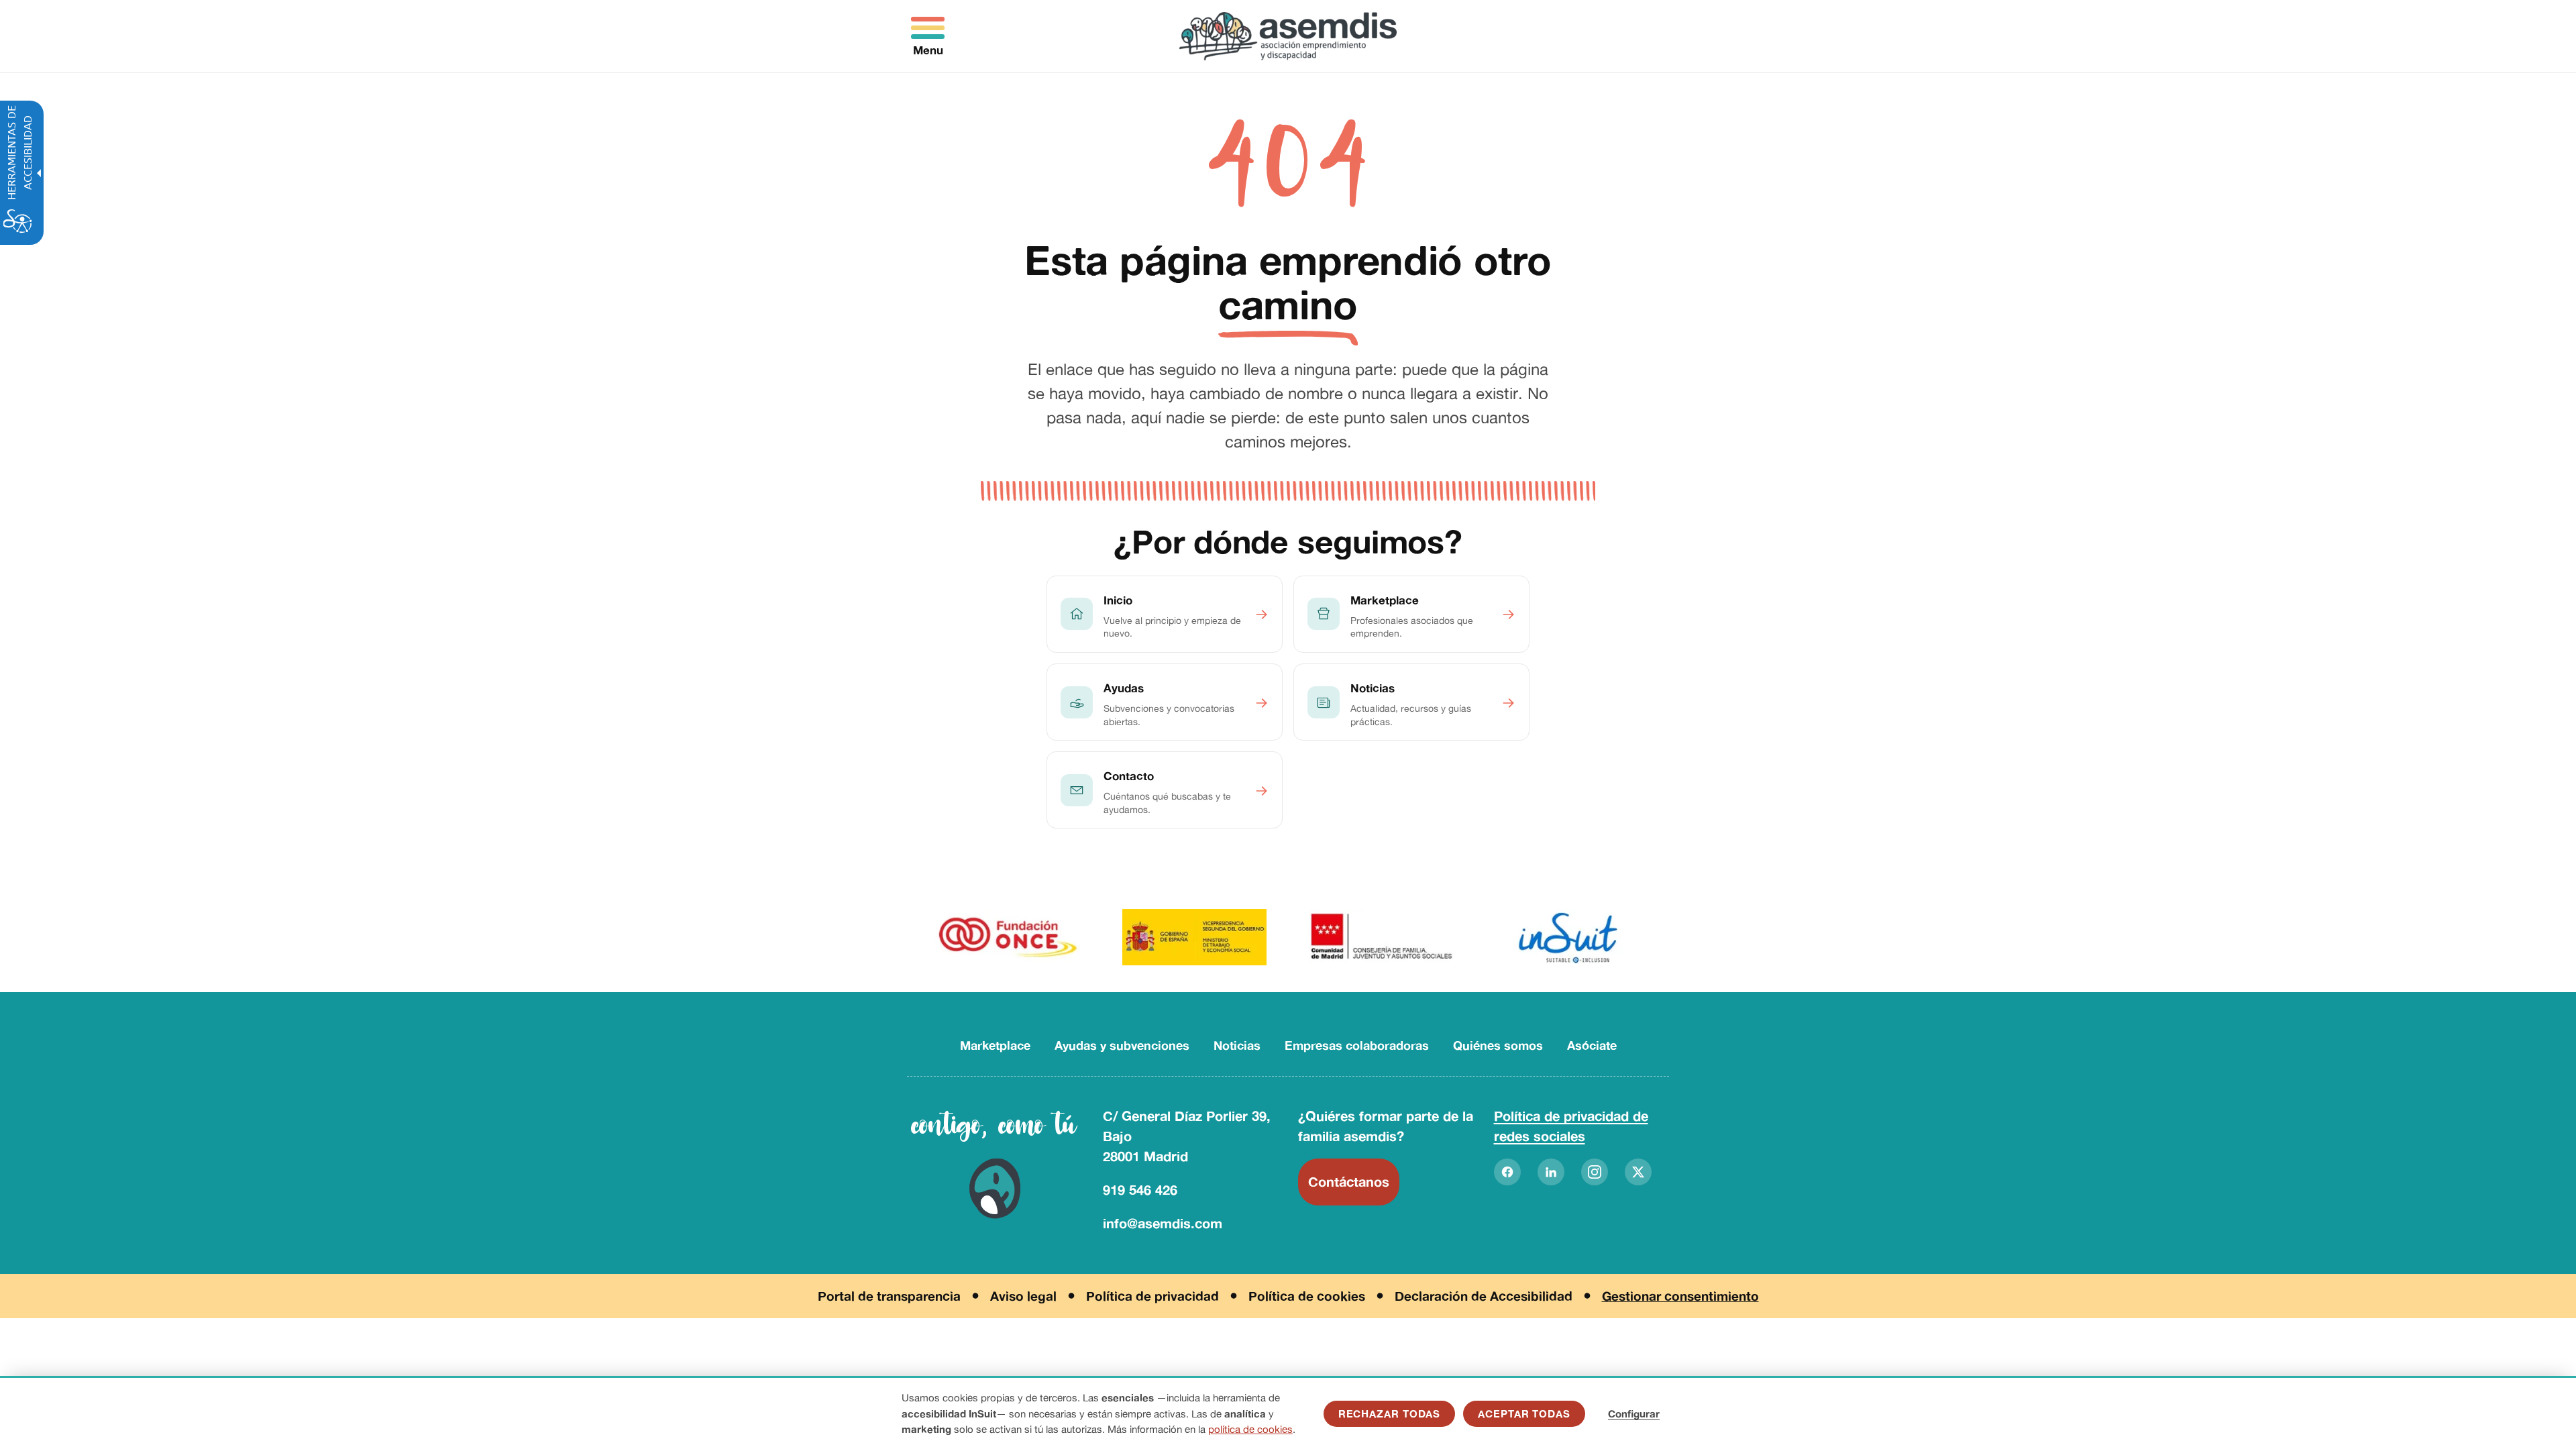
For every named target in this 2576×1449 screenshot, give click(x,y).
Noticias (1237, 1045)
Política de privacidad (1152, 1296)
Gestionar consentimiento (1680, 1296)
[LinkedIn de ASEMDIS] (1551, 1172)
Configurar (1634, 1414)
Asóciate (1592, 1045)
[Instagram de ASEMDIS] (1595, 1172)
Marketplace (995, 1045)
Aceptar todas (1524, 1414)
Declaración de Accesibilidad (1484, 1296)
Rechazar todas (1390, 1414)
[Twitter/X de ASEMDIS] (1638, 1172)
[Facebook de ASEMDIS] (1507, 1172)
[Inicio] (1288, 36)
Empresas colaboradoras (1357, 1045)
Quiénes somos (1498, 1045)
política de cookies (1250, 1429)
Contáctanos (1349, 1182)
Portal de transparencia (889, 1296)
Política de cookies (1307, 1296)
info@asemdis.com (1163, 1223)
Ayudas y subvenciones (1122, 1045)
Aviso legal (1023, 1296)
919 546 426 (1140, 1190)
